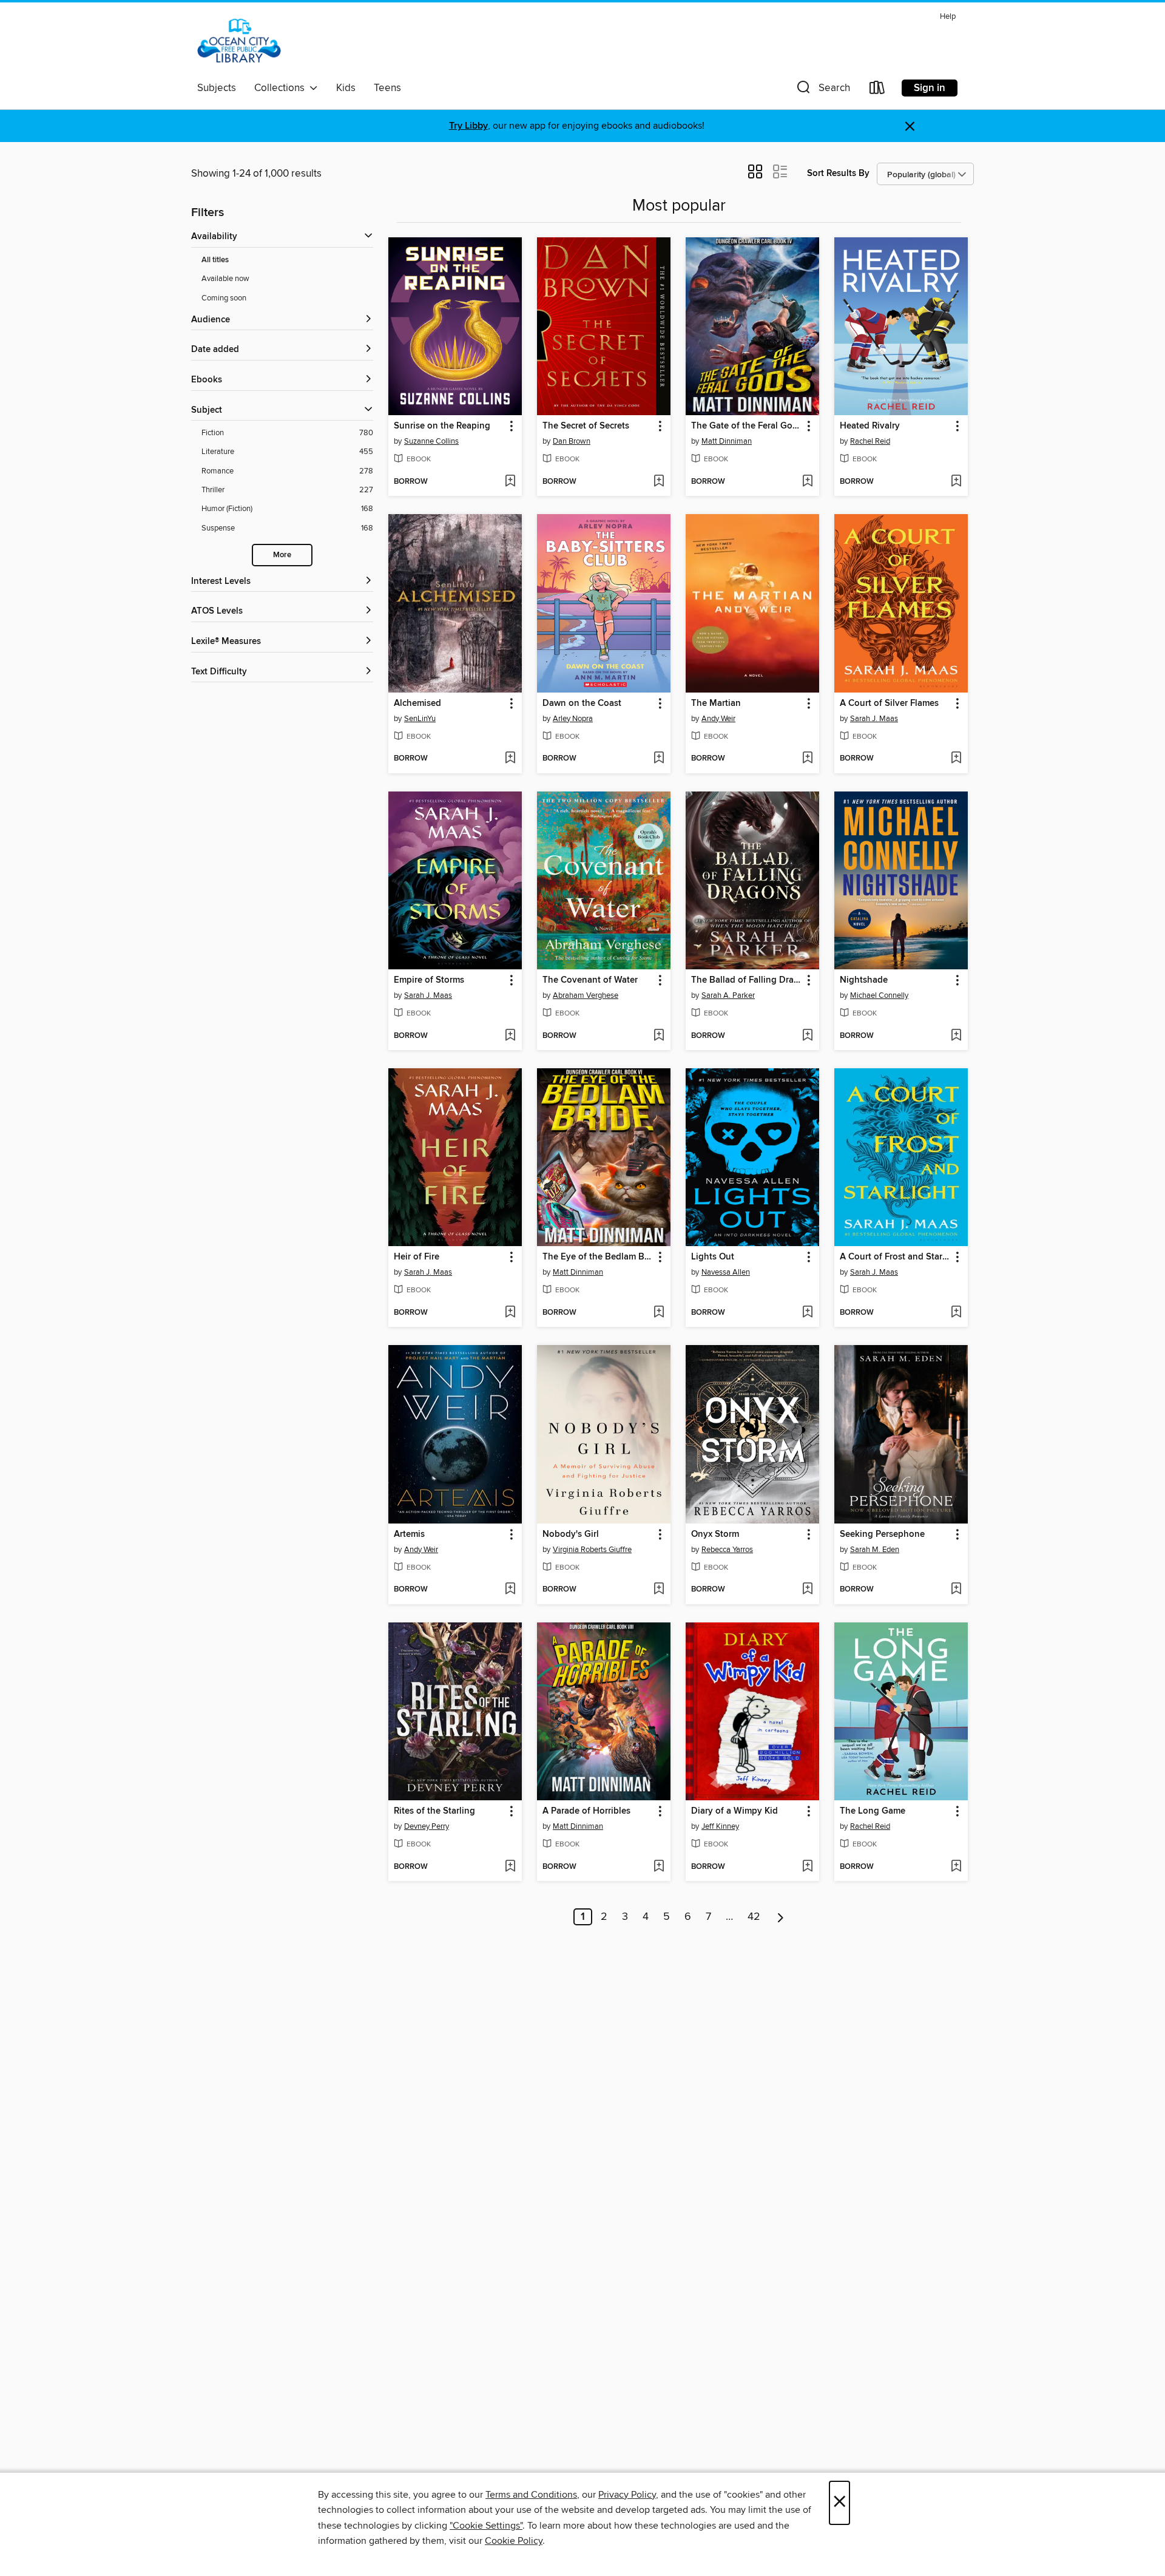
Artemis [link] (409, 1534)
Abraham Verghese (586, 995)
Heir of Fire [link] (417, 1257)
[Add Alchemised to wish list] (510, 759)
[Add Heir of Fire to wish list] (510, 1313)
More (282, 555)
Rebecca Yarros (727, 1550)
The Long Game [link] (873, 1811)
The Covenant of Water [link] (590, 980)
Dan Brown (572, 441)
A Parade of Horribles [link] (586, 1811)
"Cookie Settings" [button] (486, 2526)
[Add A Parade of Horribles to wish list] (659, 1867)
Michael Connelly (879, 995)
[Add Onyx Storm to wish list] (807, 1590)
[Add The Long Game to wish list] (956, 1867)
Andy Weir (718, 719)
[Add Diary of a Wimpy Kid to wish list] (807, 1867)
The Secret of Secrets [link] (586, 426)
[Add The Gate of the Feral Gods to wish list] (807, 482)
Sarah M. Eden (875, 1550)
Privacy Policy (627, 2495)
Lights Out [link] (713, 1257)
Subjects (217, 88)
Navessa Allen (726, 1272)
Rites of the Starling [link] (434, 1811)
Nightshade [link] (864, 980)
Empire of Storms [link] (429, 980)
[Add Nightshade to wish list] (956, 1036)
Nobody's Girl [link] (571, 1534)
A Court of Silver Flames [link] (889, 703)
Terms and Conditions (531, 2495)
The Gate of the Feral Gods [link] (747, 426)
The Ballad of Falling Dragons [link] (747, 980)
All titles (215, 260)
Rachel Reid (870, 441)
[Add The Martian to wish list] (807, 759)
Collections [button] (282, 88)
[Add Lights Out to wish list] (807, 1313)
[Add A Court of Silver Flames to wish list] (956, 759)
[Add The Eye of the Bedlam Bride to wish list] (659, 1313)
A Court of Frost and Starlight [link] (895, 1257)
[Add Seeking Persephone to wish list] (956, 1590)
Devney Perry (427, 1826)
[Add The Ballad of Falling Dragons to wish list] (807, 1036)
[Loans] (877, 90)
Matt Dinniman (727, 441)
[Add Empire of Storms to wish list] (510, 1036)
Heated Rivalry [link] (870, 426)
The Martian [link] (716, 703)
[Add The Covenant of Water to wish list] (659, 1036)
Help (948, 17)
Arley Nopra (573, 719)
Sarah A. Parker (728, 995)
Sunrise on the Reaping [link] (442, 426)
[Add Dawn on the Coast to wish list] (659, 759)
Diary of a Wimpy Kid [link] (734, 1811)
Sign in (930, 88)
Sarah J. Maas (874, 719)
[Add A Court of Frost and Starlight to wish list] (956, 1313)
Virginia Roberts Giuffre (592, 1550)
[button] (822, 90)
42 (754, 1917)
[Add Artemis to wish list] (510, 1590)
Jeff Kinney (720, 1826)
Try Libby (468, 126)
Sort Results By (838, 173)
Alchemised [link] (417, 703)
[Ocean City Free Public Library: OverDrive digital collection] (239, 42)
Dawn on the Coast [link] (582, 703)
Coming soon (224, 298)
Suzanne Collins (431, 441)
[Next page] (781, 1917)
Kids (346, 88)
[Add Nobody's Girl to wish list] (659, 1590)
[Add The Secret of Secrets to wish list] (659, 482)
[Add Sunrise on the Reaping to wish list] (510, 482)
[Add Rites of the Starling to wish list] (510, 1867)
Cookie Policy (514, 2541)
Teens (387, 88)
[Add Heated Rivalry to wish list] (956, 482)
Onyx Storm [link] (715, 1534)
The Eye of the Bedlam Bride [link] (598, 1257)
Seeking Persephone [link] (882, 1534)
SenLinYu (420, 719)
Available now (225, 279)
